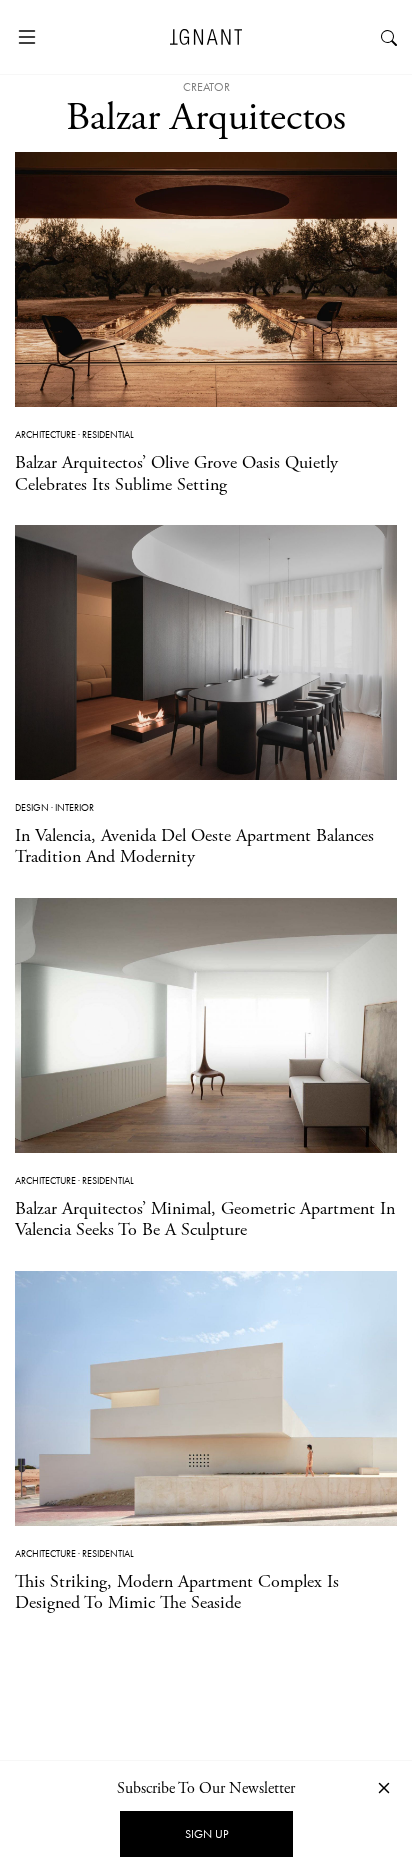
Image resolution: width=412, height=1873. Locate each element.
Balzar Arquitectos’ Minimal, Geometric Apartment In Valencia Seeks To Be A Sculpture (205, 1219)
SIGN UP (206, 1834)
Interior (74, 807)
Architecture (45, 434)
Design (32, 807)
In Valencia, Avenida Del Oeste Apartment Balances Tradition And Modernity (194, 846)
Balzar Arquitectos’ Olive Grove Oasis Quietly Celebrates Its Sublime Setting (176, 473)
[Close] (384, 1787)
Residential (108, 434)
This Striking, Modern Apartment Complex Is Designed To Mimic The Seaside (177, 1592)
